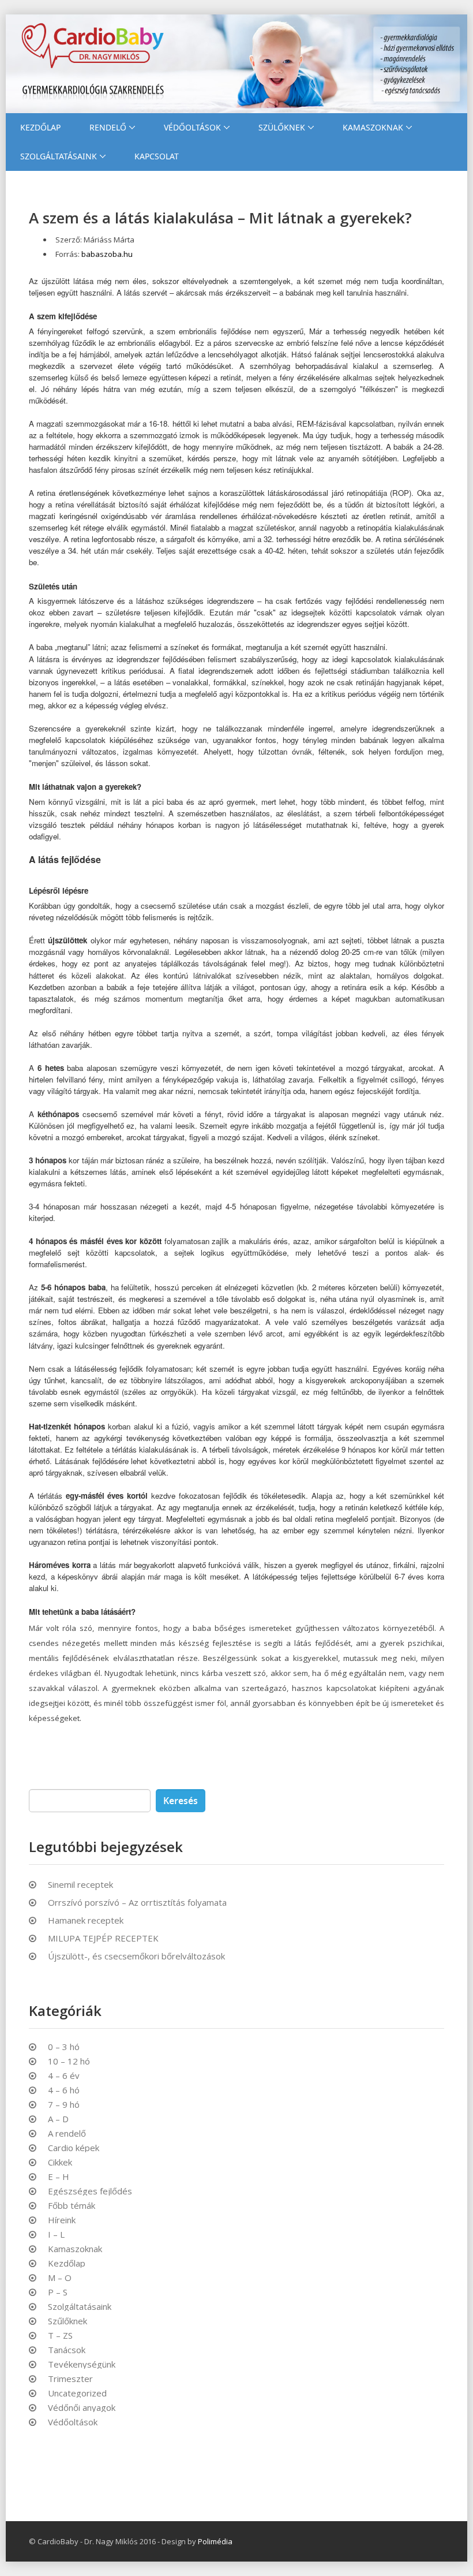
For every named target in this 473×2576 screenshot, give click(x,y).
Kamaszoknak (373, 127)
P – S (58, 2292)
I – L (56, 2235)
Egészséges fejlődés (90, 2191)
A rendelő (67, 2133)
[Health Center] (236, 64)
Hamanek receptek (86, 1920)
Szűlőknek (67, 2321)
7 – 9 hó (64, 2105)
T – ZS (60, 2336)
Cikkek (60, 2162)
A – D (58, 2119)
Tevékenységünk (82, 2364)
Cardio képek (74, 2148)
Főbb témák (72, 2206)
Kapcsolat (157, 156)
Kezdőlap (40, 127)
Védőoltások (192, 127)
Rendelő (108, 127)
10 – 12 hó (69, 2061)
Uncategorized (77, 2393)
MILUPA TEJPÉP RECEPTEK (103, 1938)
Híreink (62, 2220)
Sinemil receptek (80, 1884)
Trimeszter (70, 2379)
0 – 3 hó (64, 2047)
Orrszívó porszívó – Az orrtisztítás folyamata (137, 1902)
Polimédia (215, 2541)
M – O (60, 2278)
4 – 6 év (64, 2076)
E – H (59, 2177)
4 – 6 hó (64, 2090)
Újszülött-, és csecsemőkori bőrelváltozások (136, 1956)
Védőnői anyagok (82, 2408)
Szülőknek (282, 127)
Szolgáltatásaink (59, 156)
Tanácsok (67, 2350)
